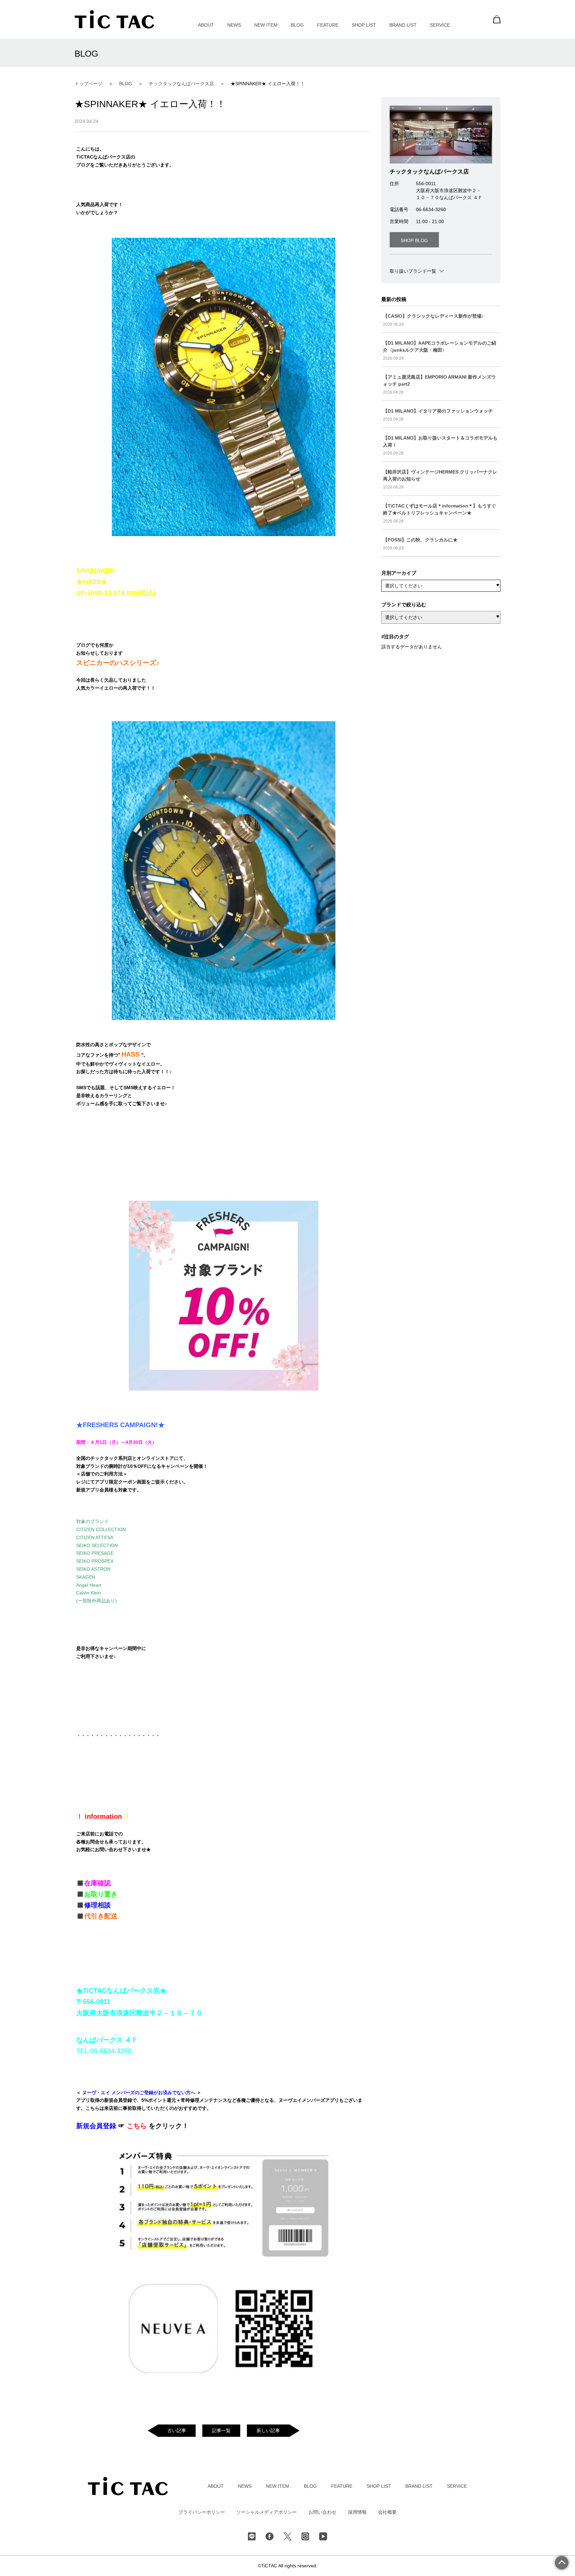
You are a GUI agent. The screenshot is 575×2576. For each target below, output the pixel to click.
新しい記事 (268, 2430)
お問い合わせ (322, 2512)
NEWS (234, 25)
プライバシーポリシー (202, 2512)
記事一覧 (221, 2430)
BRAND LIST (403, 25)
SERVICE (440, 25)
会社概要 (387, 2512)
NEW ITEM (266, 25)
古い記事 (177, 2430)
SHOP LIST (364, 25)
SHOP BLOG (414, 240)
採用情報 (357, 2512)
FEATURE (328, 25)
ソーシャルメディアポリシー (267, 2512)
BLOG (297, 25)
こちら (138, 2126)
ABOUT (206, 25)
